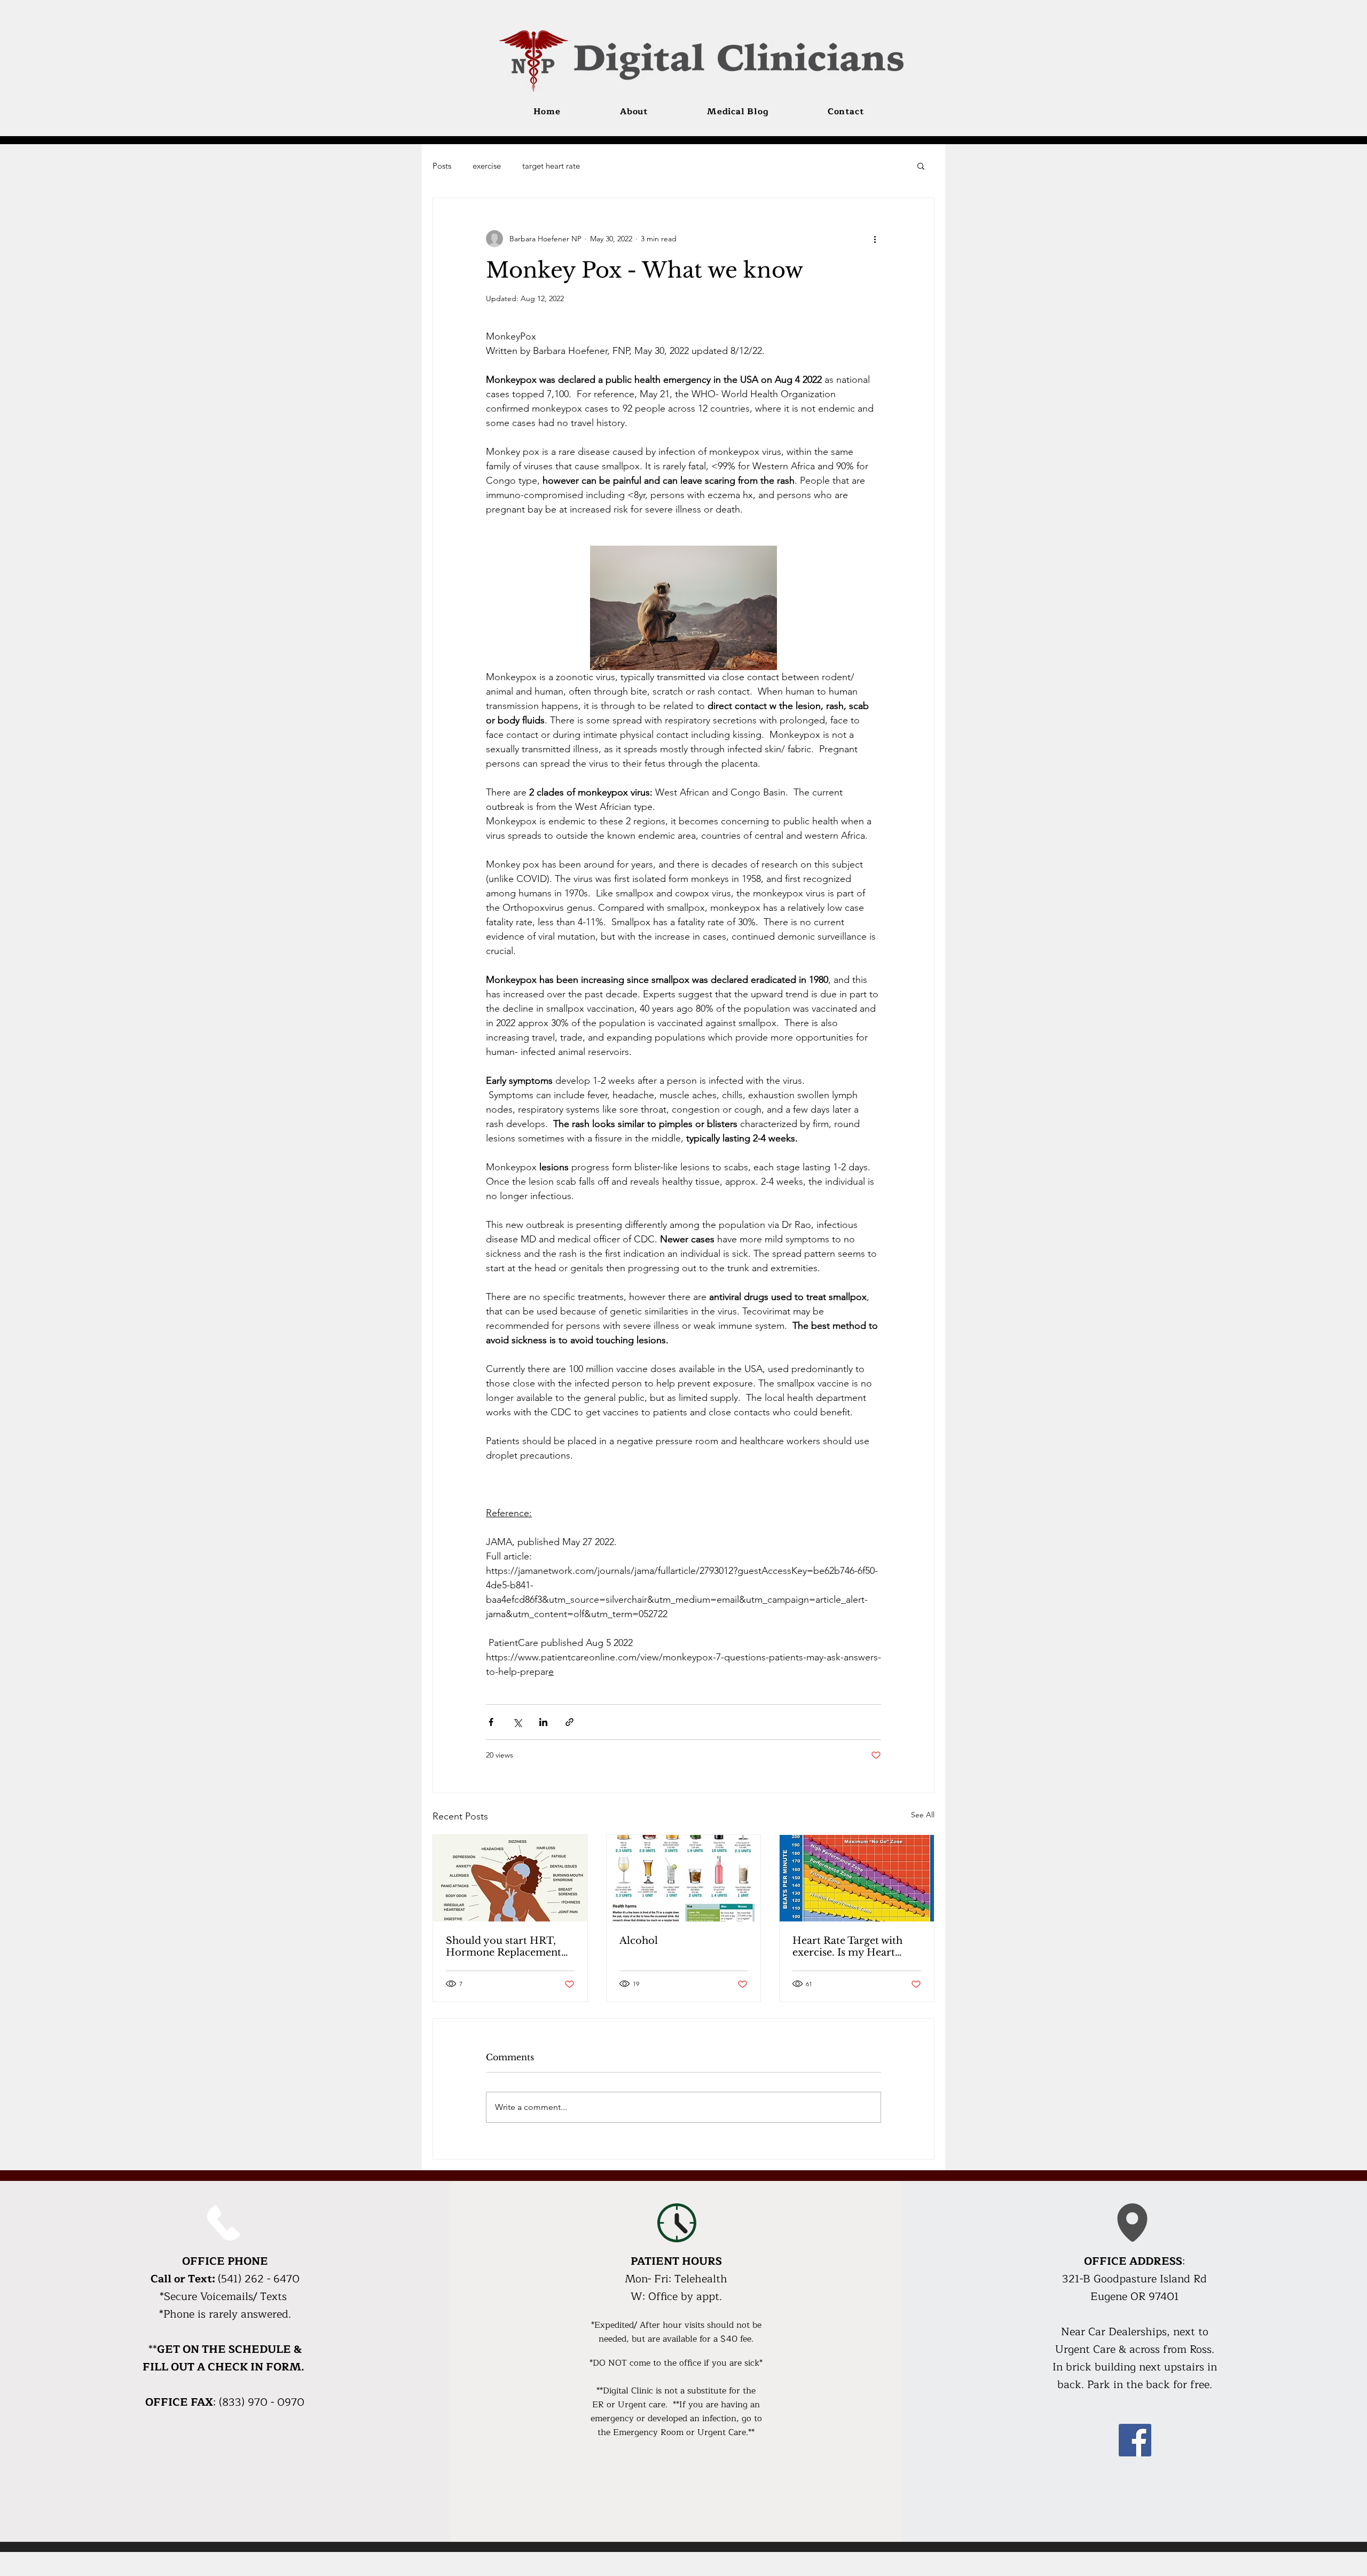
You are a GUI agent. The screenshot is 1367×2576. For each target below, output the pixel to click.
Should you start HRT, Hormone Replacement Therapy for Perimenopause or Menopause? (504, 1947)
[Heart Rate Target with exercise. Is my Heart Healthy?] (857, 1878)
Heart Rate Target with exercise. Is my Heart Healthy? (847, 1947)
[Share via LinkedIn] (543, 1722)
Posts (442, 166)
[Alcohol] (684, 1878)
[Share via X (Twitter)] (517, 1722)
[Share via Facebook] (491, 1722)
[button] (921, 166)
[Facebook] (1135, 2440)
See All (923, 1815)
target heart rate (551, 166)
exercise (487, 166)
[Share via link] (569, 1722)
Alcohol (639, 1941)
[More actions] (875, 239)
